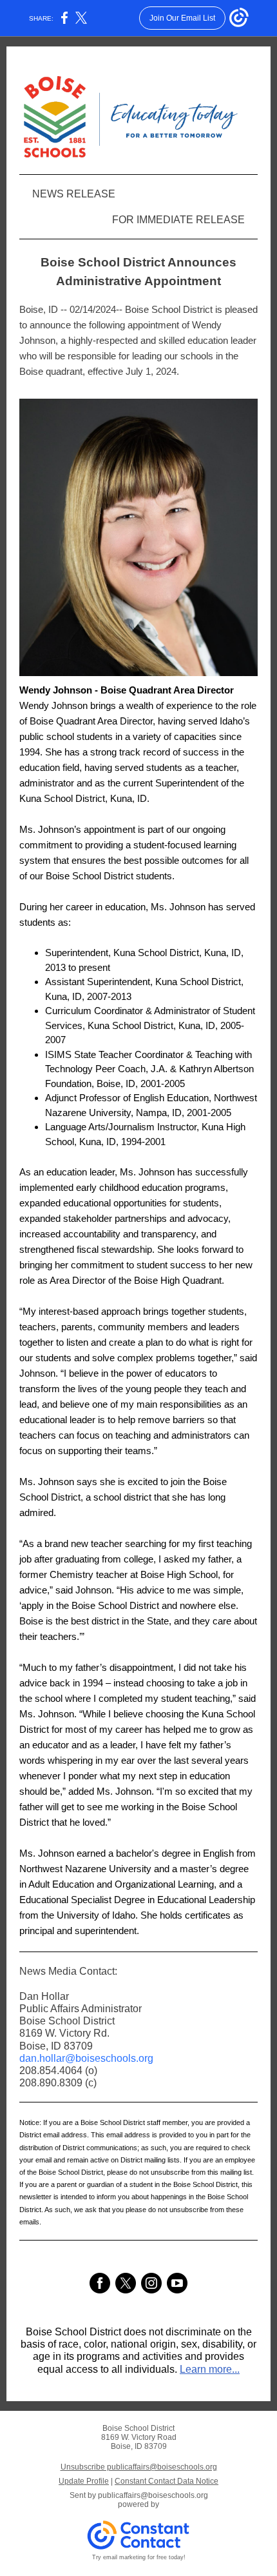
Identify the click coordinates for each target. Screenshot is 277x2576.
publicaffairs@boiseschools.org (153, 2495)
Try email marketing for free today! (139, 2557)
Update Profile (84, 2481)
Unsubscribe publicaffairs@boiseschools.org (139, 2467)
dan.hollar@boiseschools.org (86, 2058)
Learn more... (210, 2369)
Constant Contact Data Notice (167, 2481)
